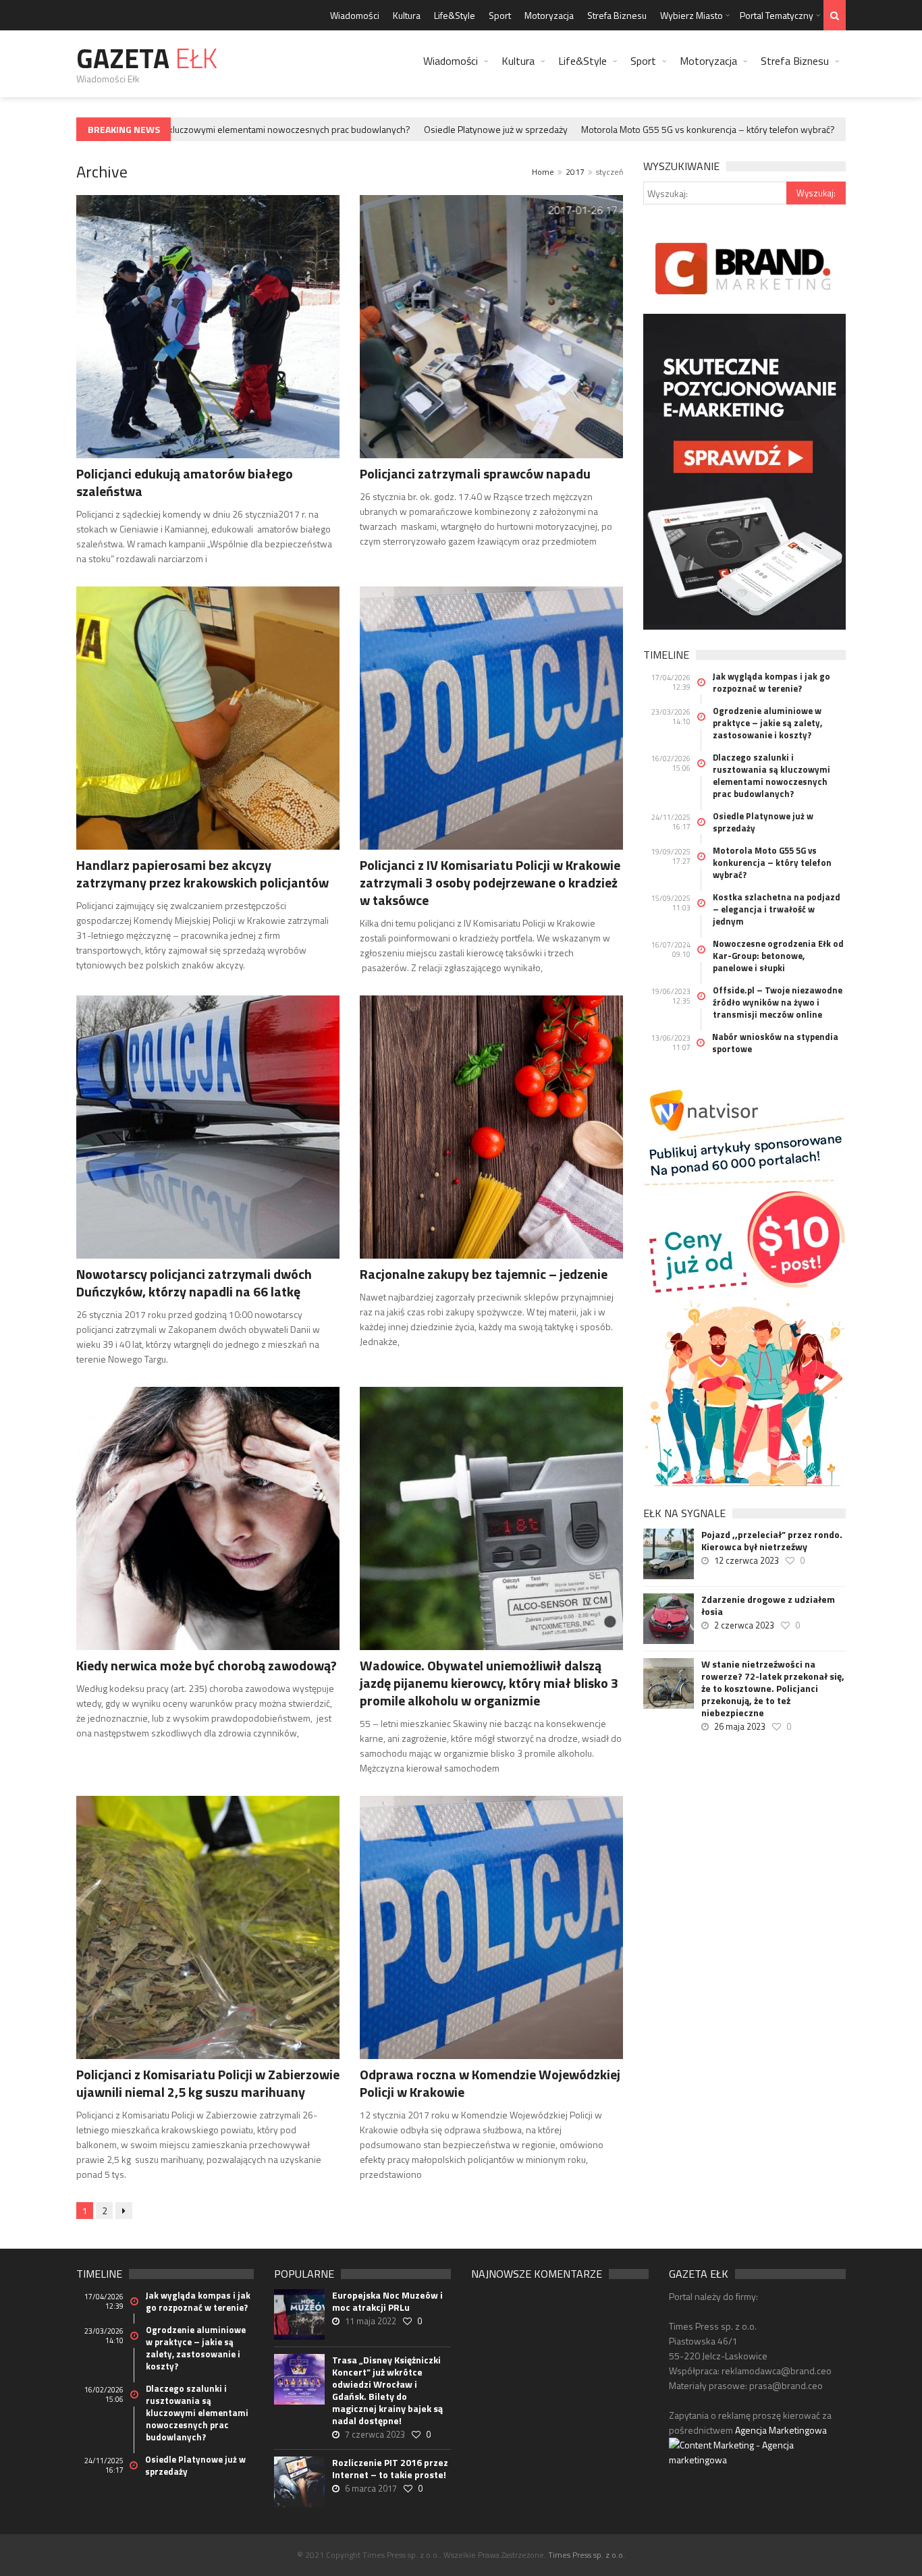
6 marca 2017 (371, 2488)
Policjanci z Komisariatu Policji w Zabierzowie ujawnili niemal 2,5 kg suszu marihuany (208, 2083)
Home (543, 172)
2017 (575, 172)
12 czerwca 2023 (747, 1560)
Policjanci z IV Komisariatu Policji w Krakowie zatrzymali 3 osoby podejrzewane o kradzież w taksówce (490, 882)
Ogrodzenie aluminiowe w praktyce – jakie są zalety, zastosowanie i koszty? (767, 723)
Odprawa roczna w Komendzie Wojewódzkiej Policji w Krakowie (490, 2083)
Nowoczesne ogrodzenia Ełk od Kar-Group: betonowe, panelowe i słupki (778, 956)
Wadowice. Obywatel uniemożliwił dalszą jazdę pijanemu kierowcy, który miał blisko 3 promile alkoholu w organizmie (489, 1683)
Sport (500, 15)
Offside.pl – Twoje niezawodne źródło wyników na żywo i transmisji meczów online (778, 1002)
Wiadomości (355, 15)
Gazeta (147, 58)
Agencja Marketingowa (781, 2430)
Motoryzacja (549, 15)
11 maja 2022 (371, 2321)
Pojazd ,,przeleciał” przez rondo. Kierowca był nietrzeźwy (772, 1541)
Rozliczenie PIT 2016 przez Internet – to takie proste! (390, 2469)
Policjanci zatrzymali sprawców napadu (475, 473)
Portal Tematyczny (777, 15)
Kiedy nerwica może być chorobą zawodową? (207, 1665)
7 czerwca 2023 (375, 2434)
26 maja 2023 (740, 1726)
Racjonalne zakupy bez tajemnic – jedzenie (484, 1274)
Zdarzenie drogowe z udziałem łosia (768, 1606)
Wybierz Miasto (691, 15)
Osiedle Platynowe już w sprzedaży (459, 129)
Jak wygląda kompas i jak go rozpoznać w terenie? (771, 682)
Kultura (407, 15)
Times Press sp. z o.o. (587, 2555)
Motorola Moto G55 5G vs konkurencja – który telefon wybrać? (672, 129)
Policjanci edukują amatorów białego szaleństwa (185, 482)
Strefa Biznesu (617, 15)
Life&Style (455, 15)
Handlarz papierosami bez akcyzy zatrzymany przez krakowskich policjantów (202, 874)
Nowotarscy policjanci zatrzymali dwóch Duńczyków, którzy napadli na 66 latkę (194, 1283)
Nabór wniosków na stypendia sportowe (775, 1043)
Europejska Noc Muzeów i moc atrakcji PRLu (387, 2301)
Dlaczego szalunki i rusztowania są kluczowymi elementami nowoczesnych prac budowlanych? (771, 775)
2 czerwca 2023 (744, 1625)
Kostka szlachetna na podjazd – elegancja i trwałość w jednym (777, 909)
